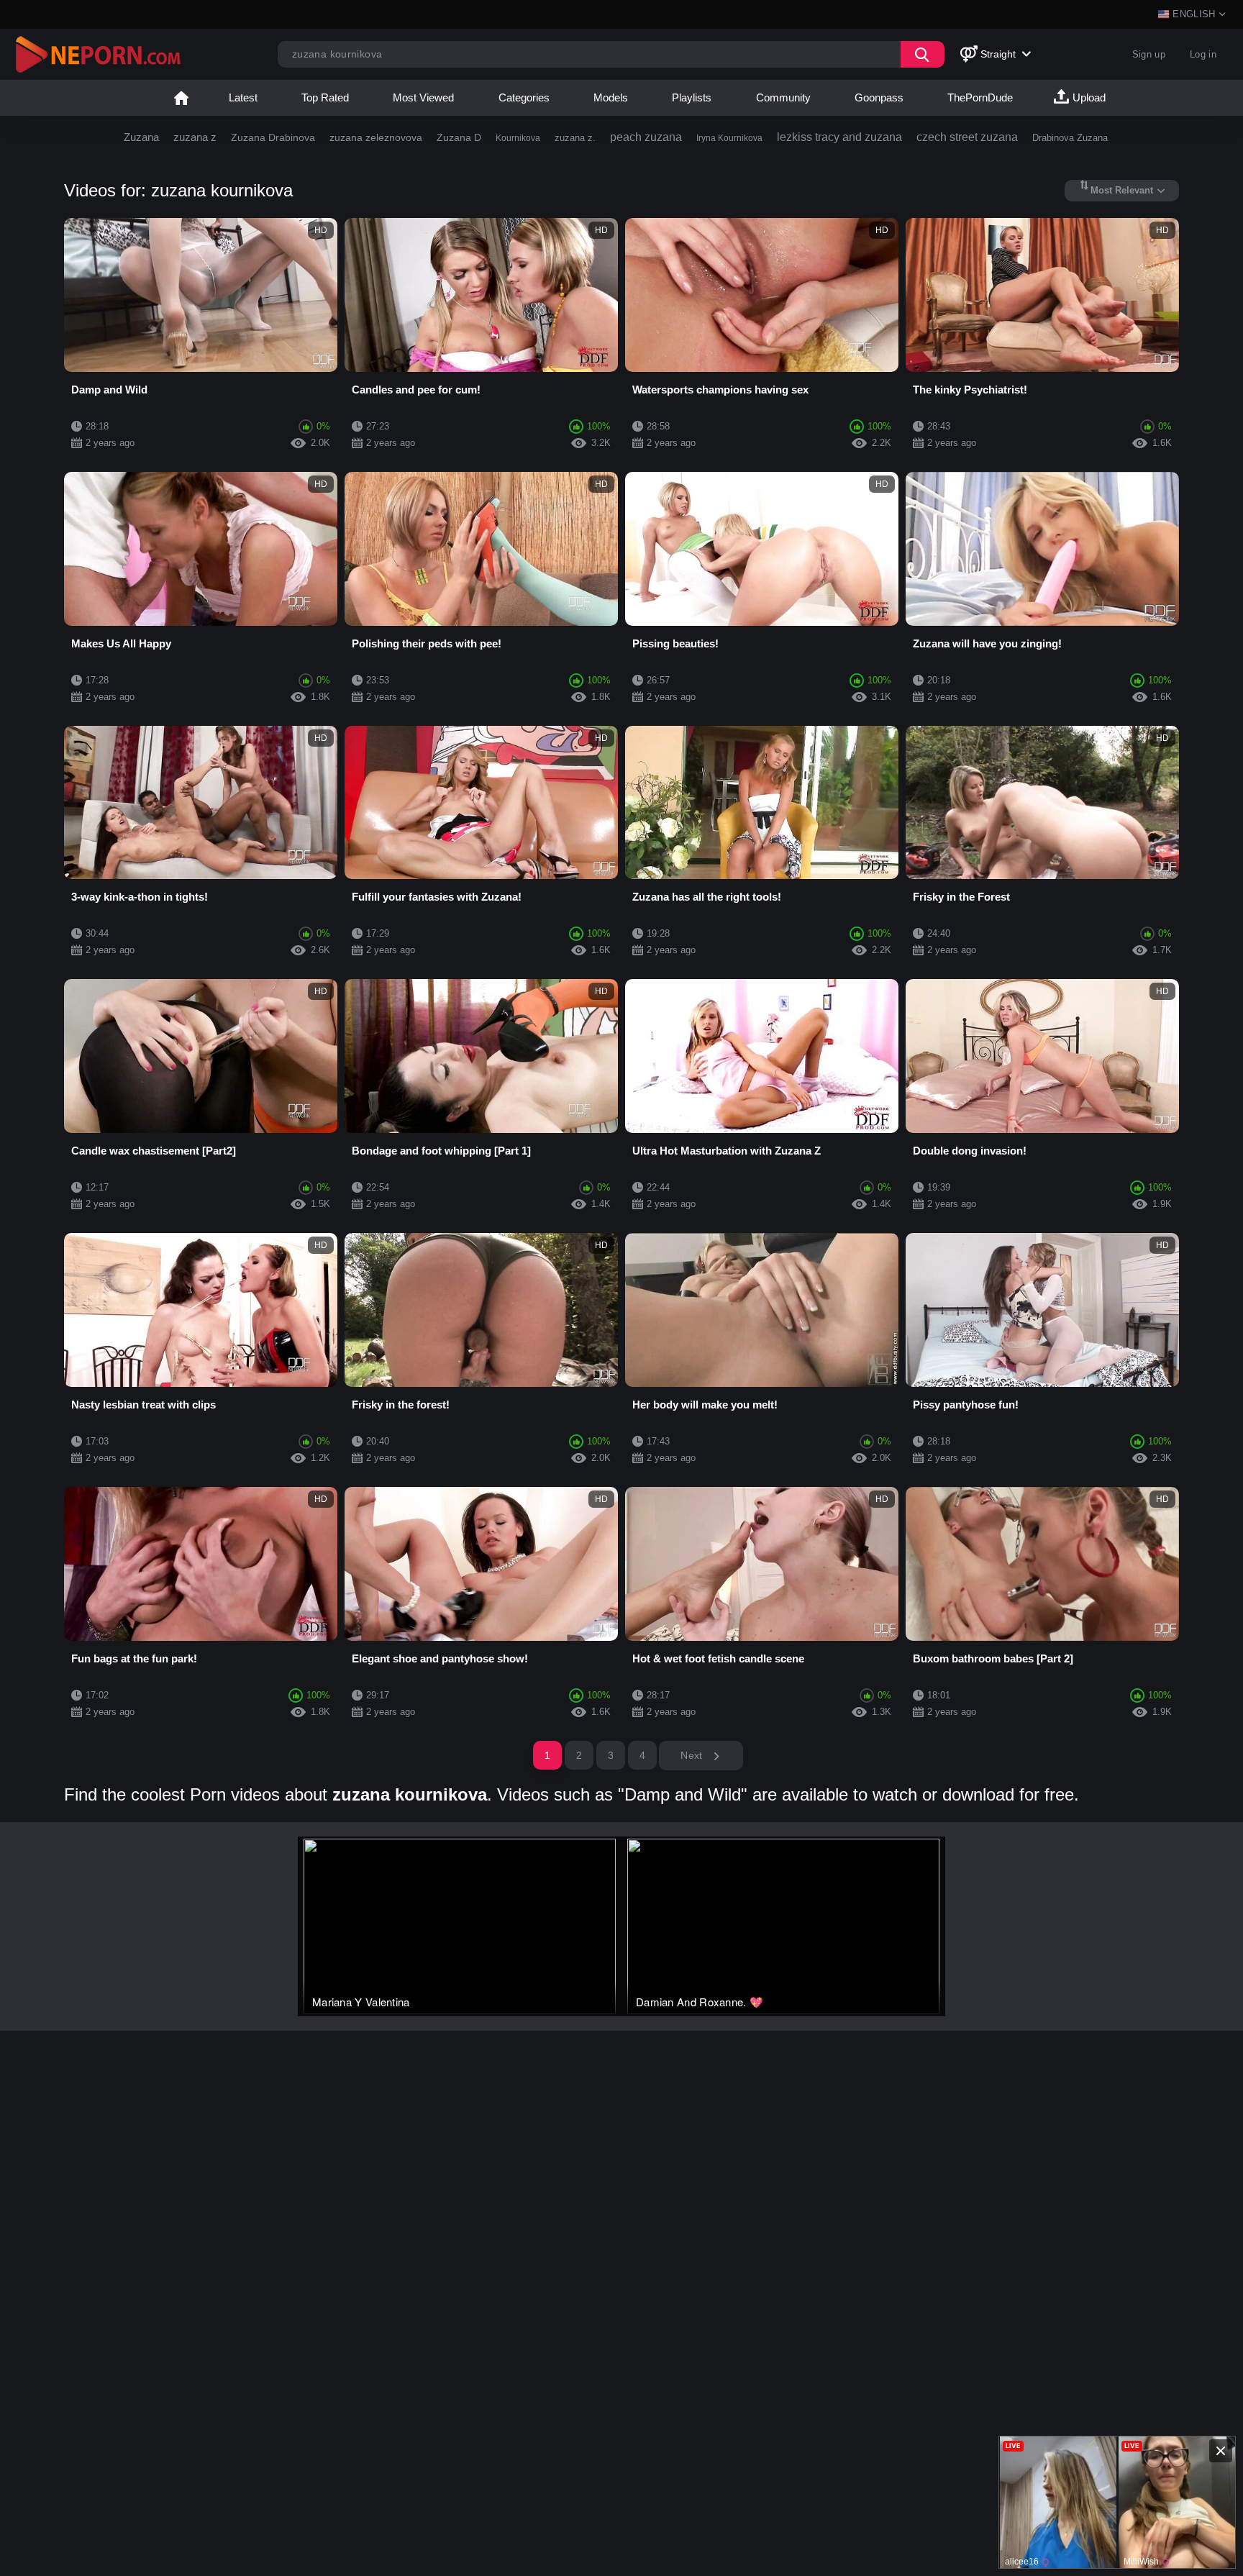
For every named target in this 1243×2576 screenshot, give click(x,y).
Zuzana (141, 137)
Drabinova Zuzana (1070, 138)
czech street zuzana (967, 137)
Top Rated (325, 97)
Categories (524, 97)
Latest (243, 97)
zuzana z (195, 137)
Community (783, 97)
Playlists (692, 97)
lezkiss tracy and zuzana (839, 137)
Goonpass (879, 97)
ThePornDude (980, 97)
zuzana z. (575, 138)
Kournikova (518, 138)
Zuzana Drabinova (273, 137)
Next (693, 1755)
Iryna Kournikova (729, 138)
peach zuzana (646, 137)
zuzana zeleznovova (376, 137)
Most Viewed (423, 97)
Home (181, 98)
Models (611, 97)
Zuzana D (459, 137)
